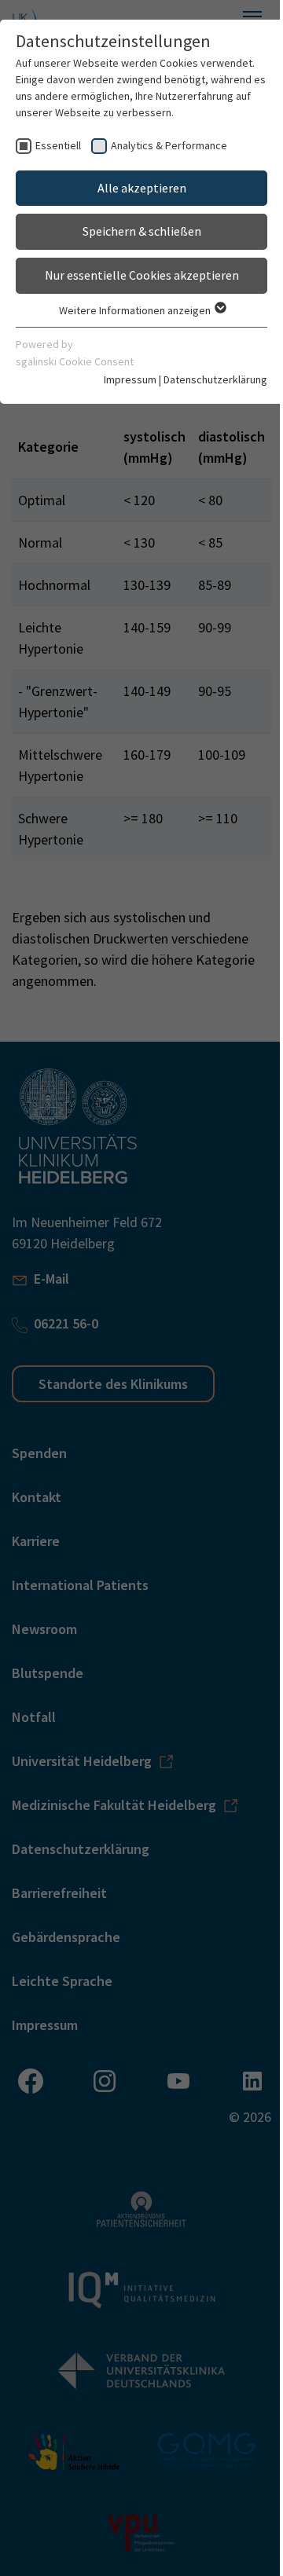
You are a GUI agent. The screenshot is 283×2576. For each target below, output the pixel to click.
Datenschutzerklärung (215, 379)
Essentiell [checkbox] (58, 145)
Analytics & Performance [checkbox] (169, 145)
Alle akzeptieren (142, 188)
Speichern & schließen (142, 231)
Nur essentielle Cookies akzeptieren (142, 275)
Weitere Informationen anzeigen (136, 310)
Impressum (130, 379)
